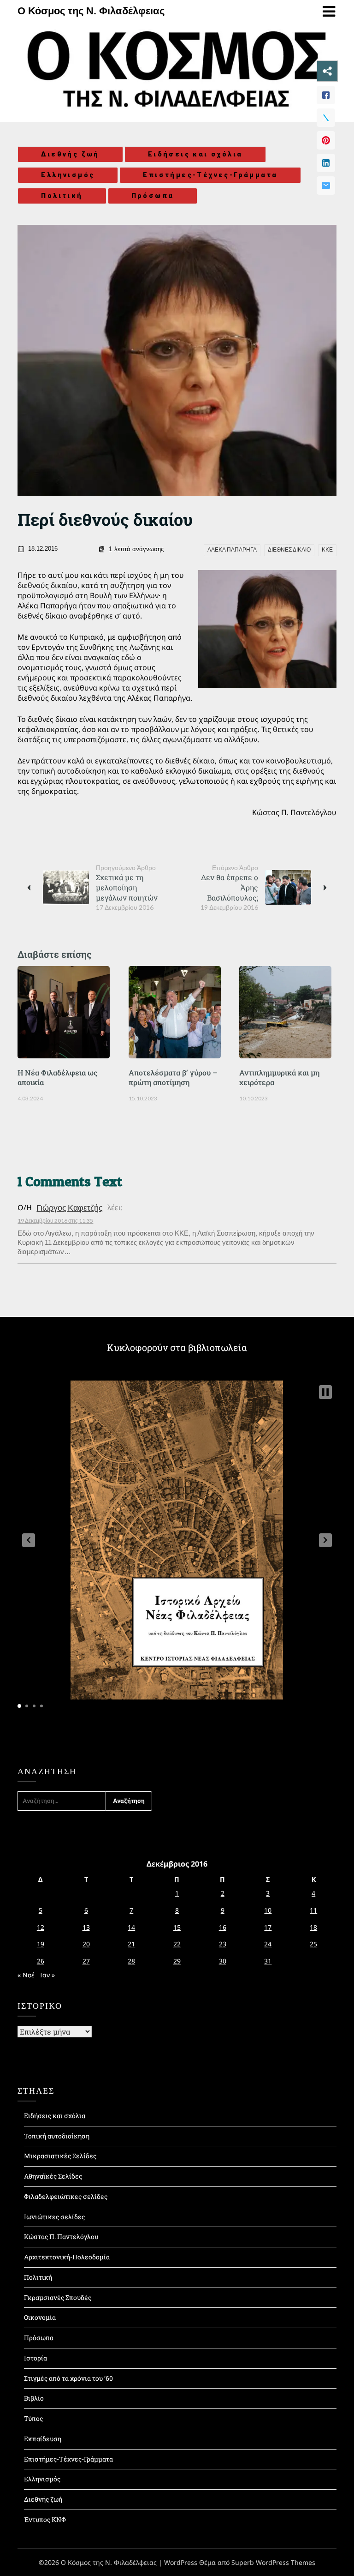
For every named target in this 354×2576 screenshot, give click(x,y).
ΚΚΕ (327, 550)
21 (131, 1944)
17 (268, 1927)
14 (131, 1927)
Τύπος (33, 2418)
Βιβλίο (34, 2398)
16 (223, 1927)
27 (86, 1961)
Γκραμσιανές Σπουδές (58, 2297)
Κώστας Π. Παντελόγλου (61, 2237)
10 (268, 1910)
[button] (29, 1540)
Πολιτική (62, 196)
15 (177, 1927)
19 (41, 1944)
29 (177, 1961)
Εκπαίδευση (43, 2439)
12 (41, 1927)
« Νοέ (26, 1975)
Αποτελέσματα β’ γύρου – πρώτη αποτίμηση (173, 1077)
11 (313, 1910)
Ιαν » (47, 1975)
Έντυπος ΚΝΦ (45, 2519)
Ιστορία (35, 2358)
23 (223, 1944)
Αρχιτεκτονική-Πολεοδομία (67, 2257)
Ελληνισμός (68, 175)
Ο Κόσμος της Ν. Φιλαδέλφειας (91, 11)
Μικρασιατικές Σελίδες (60, 2156)
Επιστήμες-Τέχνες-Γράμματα (210, 175)
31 (268, 1961)
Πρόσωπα (153, 196)
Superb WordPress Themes (273, 2562)
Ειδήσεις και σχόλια (195, 154)
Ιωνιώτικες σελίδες (54, 2217)
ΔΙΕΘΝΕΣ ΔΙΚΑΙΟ (289, 550)
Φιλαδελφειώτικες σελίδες (66, 2196)
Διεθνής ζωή (70, 154)
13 (86, 1927)
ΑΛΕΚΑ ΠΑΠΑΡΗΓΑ (232, 550)
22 (177, 1944)
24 (268, 1944)
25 (313, 1944)
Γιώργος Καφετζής (70, 1207)
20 (86, 1944)
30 (223, 1961)
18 (313, 1927)
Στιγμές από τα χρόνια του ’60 (68, 2378)
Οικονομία (40, 2317)
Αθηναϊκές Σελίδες (53, 2176)
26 (41, 1961)
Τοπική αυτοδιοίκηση (57, 2136)
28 (131, 1961)
